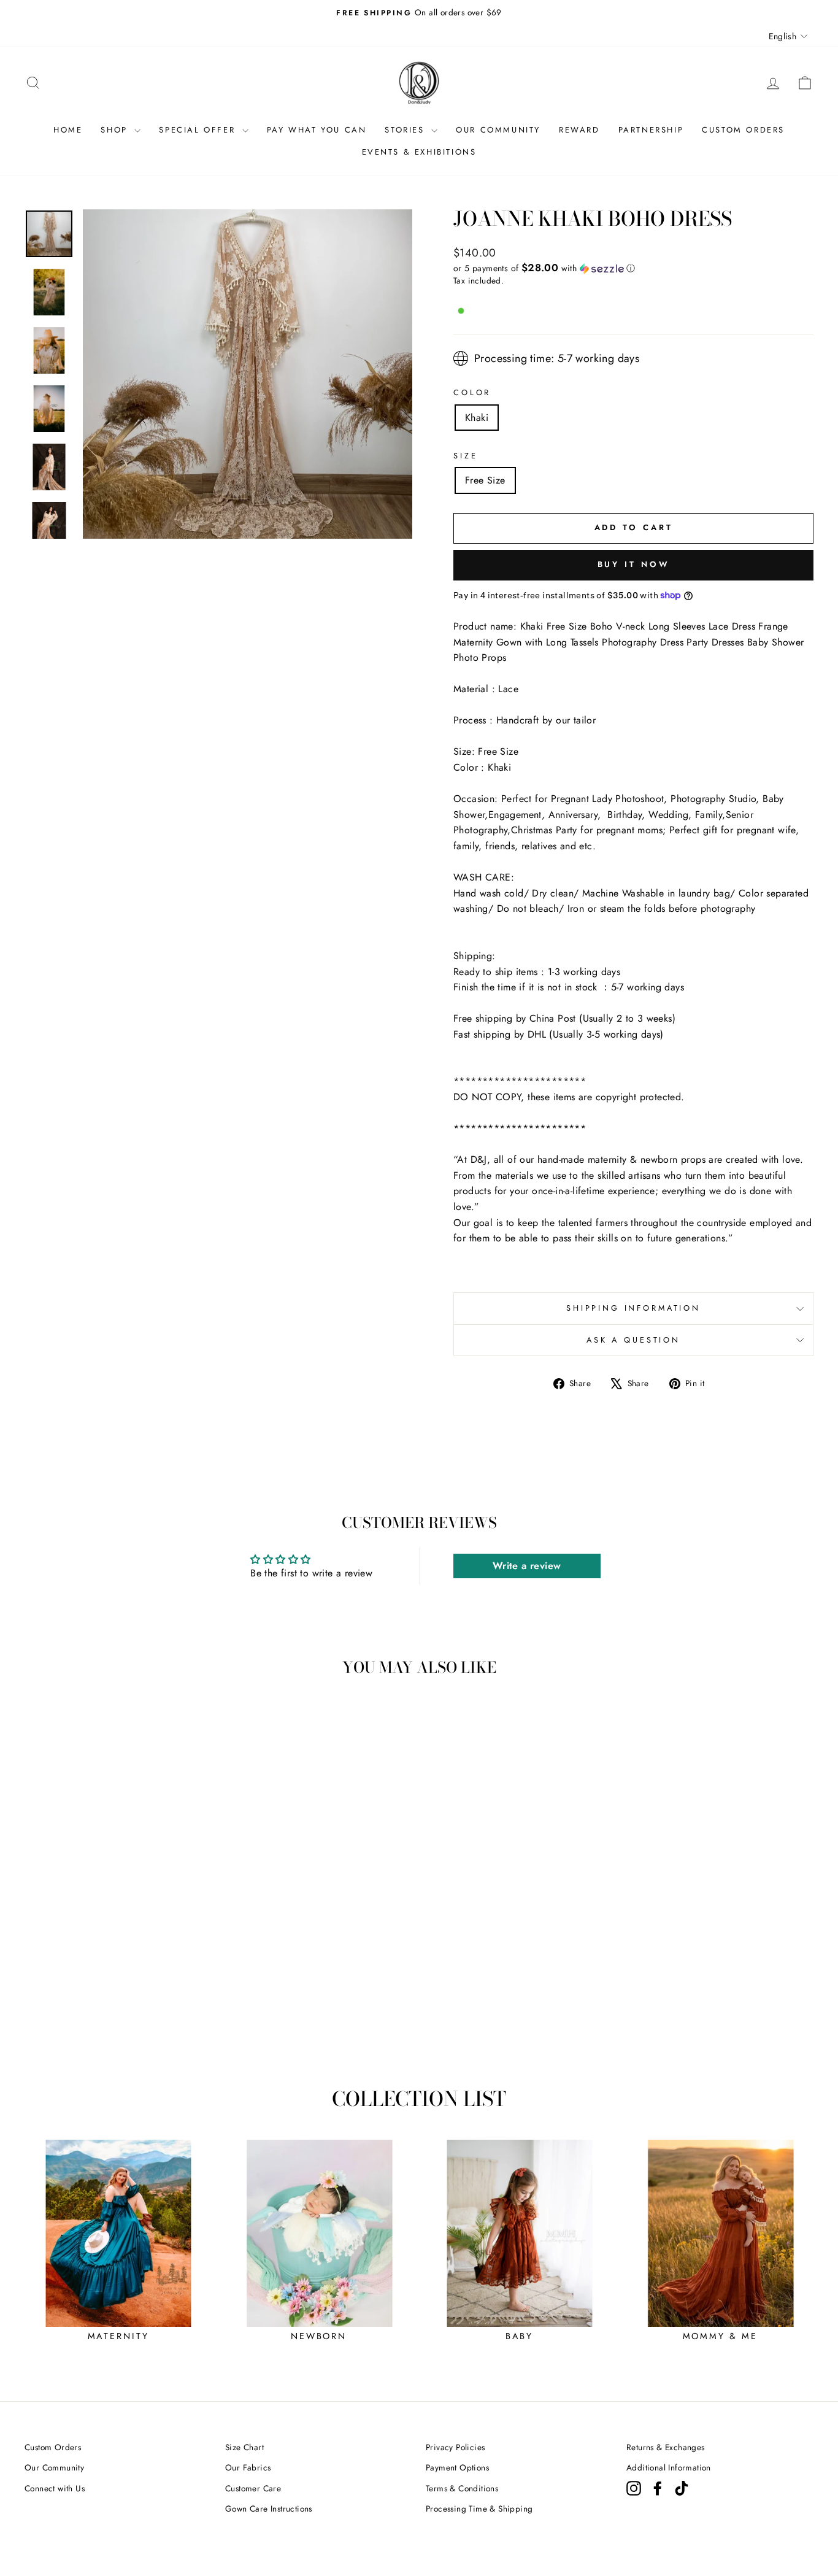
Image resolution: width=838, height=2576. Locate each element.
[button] (633, 268)
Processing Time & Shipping (479, 2509)
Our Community (54, 2467)
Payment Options (457, 2467)
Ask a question (633, 1340)
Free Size (485, 480)
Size (465, 456)
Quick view (118, 1972)
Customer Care (253, 2488)
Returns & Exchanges (666, 2447)
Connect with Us (55, 2488)
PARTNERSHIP (651, 130)
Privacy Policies (455, 2447)
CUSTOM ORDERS (743, 130)
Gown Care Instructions (269, 2509)
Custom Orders (53, 2447)
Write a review (527, 1566)
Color (472, 392)
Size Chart (244, 2447)
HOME (68, 130)
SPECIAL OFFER (199, 130)
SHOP (116, 130)
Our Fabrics (248, 2467)
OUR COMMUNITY (498, 130)
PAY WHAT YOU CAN (317, 130)
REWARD (579, 130)
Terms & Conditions (462, 2488)
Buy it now (634, 564)
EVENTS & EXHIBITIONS (419, 152)
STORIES (406, 130)
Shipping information (633, 1308)
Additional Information (669, 2467)
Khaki (477, 418)
